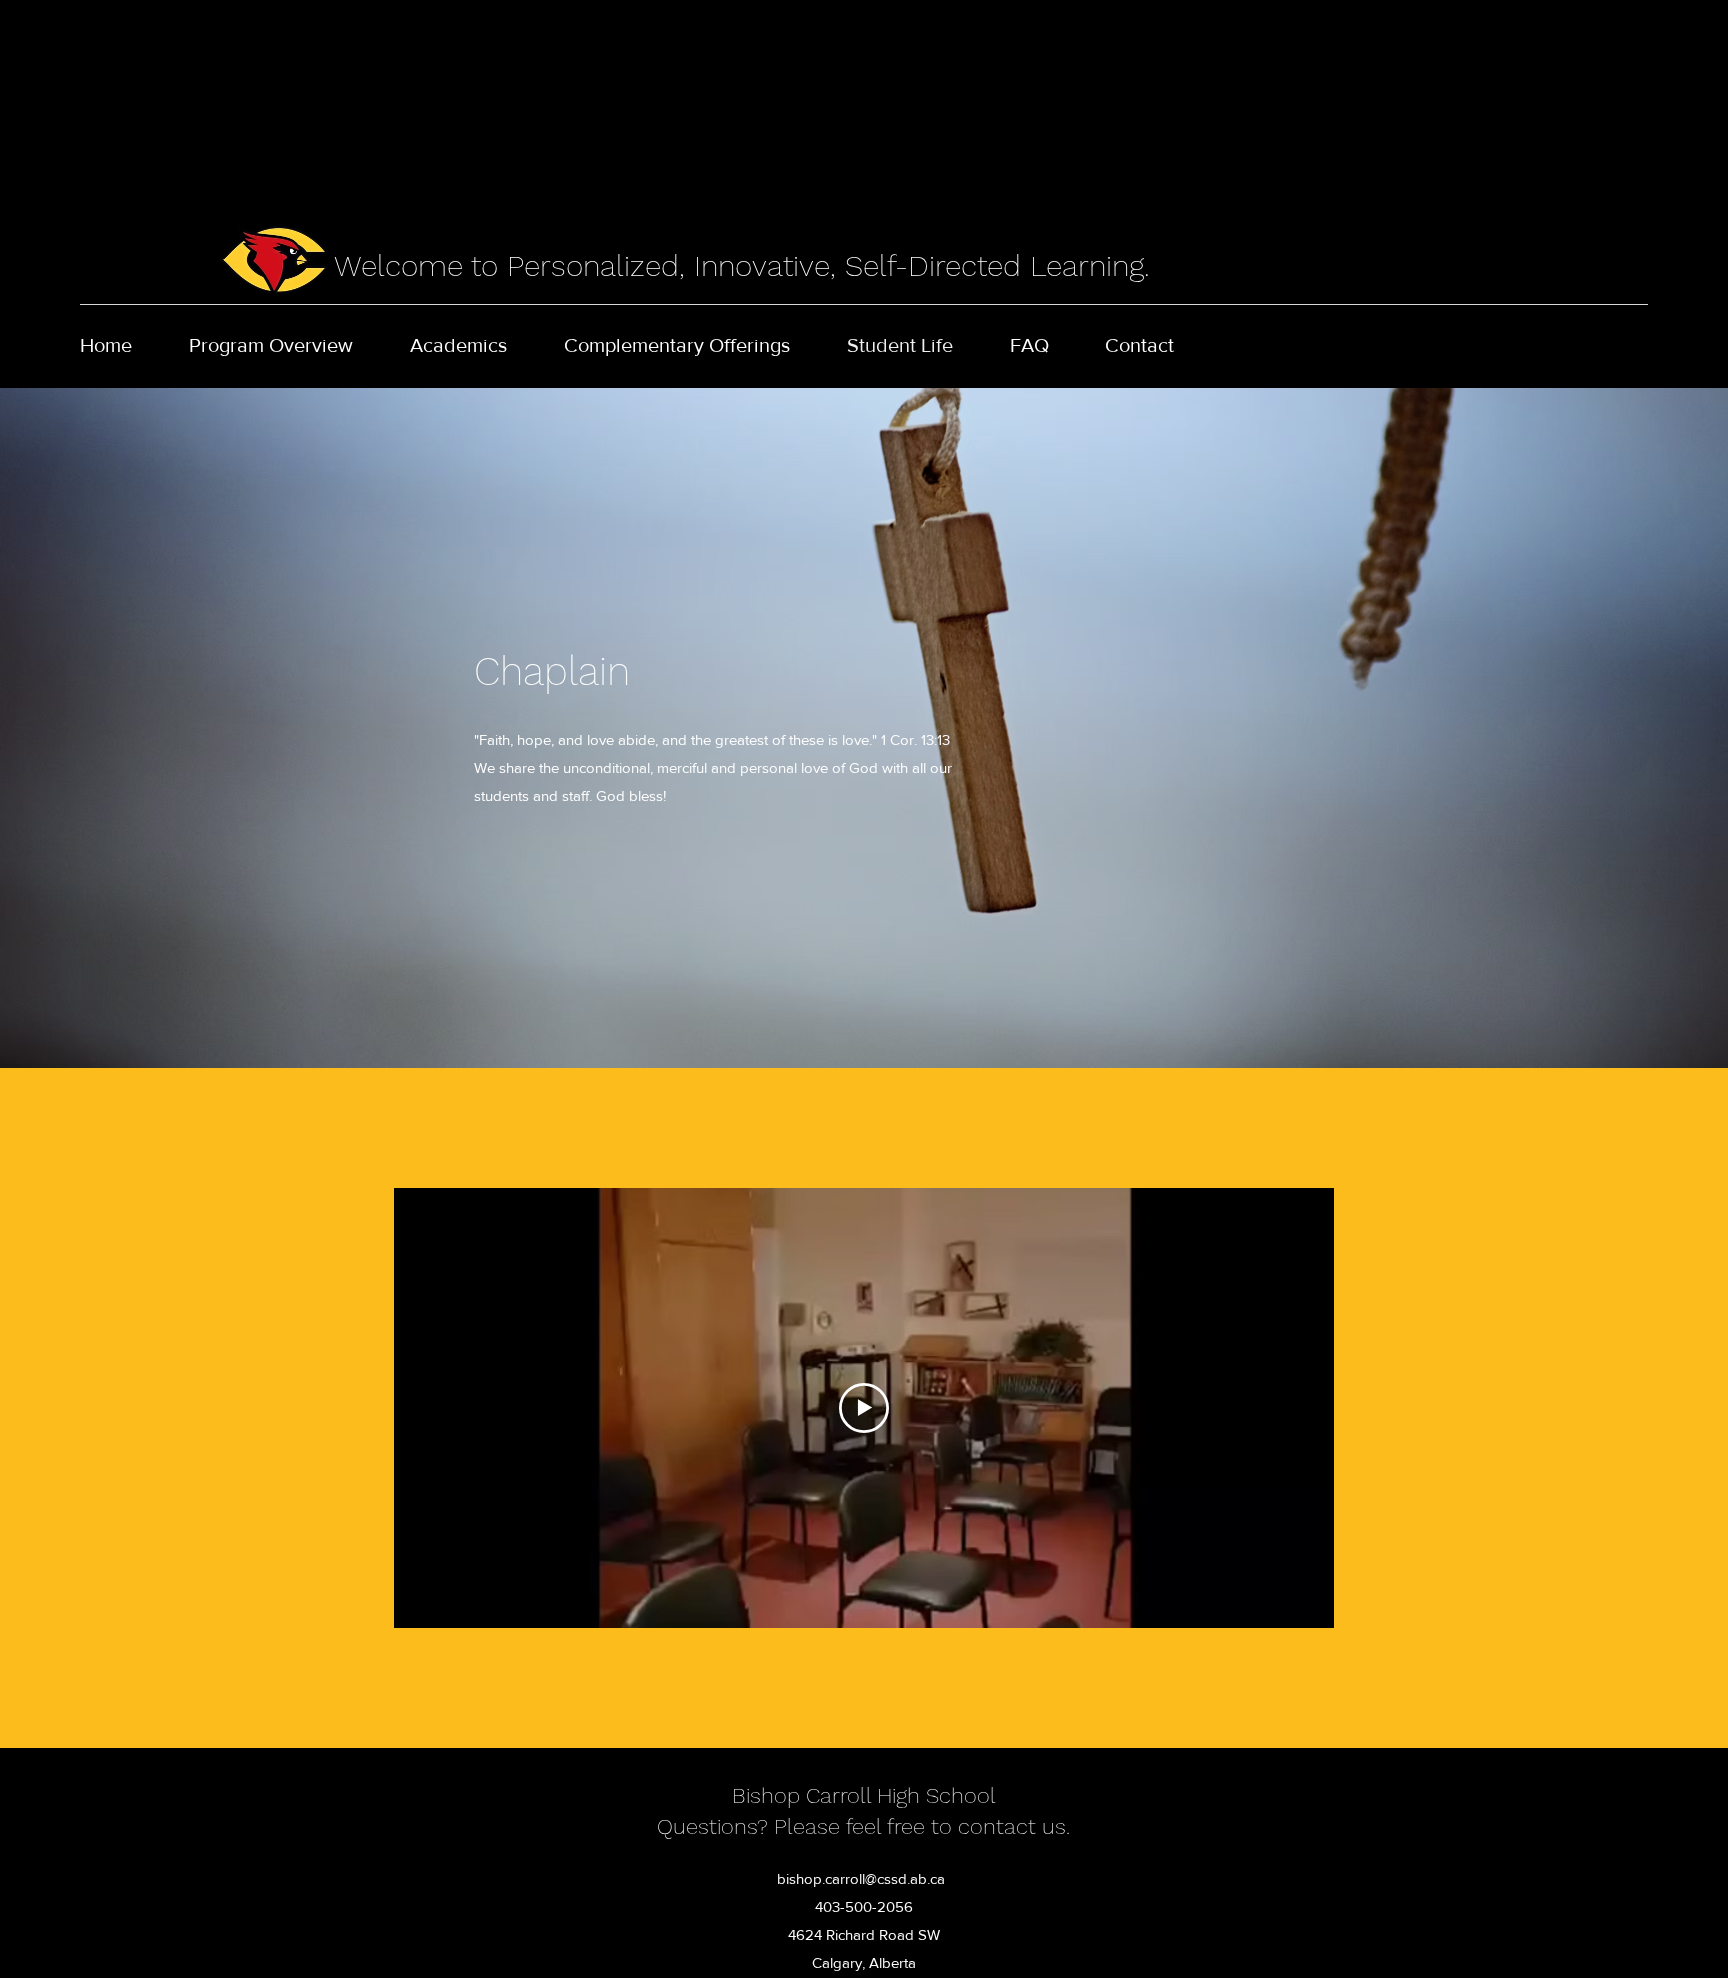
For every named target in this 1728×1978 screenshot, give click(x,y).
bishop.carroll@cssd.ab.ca (861, 1878)
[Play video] (864, 1408)
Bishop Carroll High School (864, 1795)
